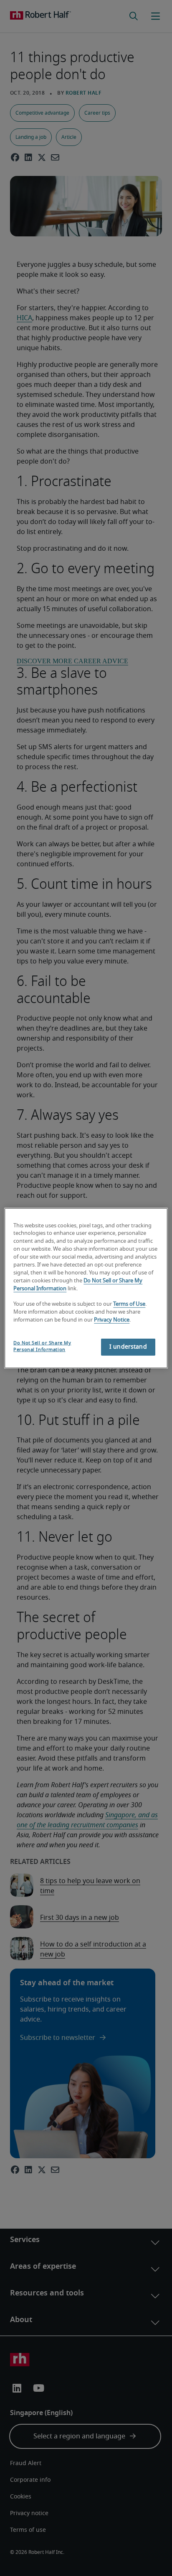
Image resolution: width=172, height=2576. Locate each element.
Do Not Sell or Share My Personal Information (42, 1346)
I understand (128, 1347)
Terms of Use (129, 1304)
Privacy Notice (112, 1320)
